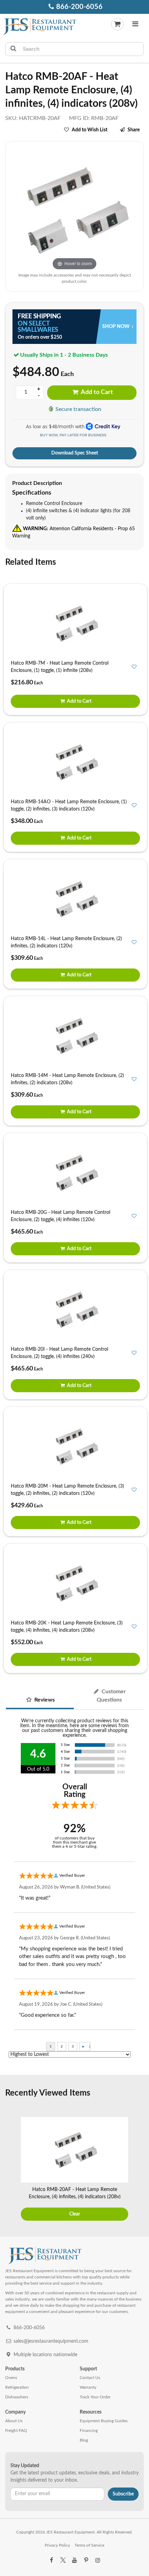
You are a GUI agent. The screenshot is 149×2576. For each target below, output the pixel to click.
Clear (75, 2214)
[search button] (13, 49)
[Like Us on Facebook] (51, 2560)
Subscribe (123, 2494)
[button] (135, 25)
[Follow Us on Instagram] (98, 2560)
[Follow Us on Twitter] (63, 2560)
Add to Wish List (90, 130)
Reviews (44, 1700)
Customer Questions (111, 1696)
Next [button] (140, 2170)
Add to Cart (96, 392)
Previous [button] (9, 2170)
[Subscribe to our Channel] (74, 2560)
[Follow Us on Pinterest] (86, 2560)
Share (134, 130)
